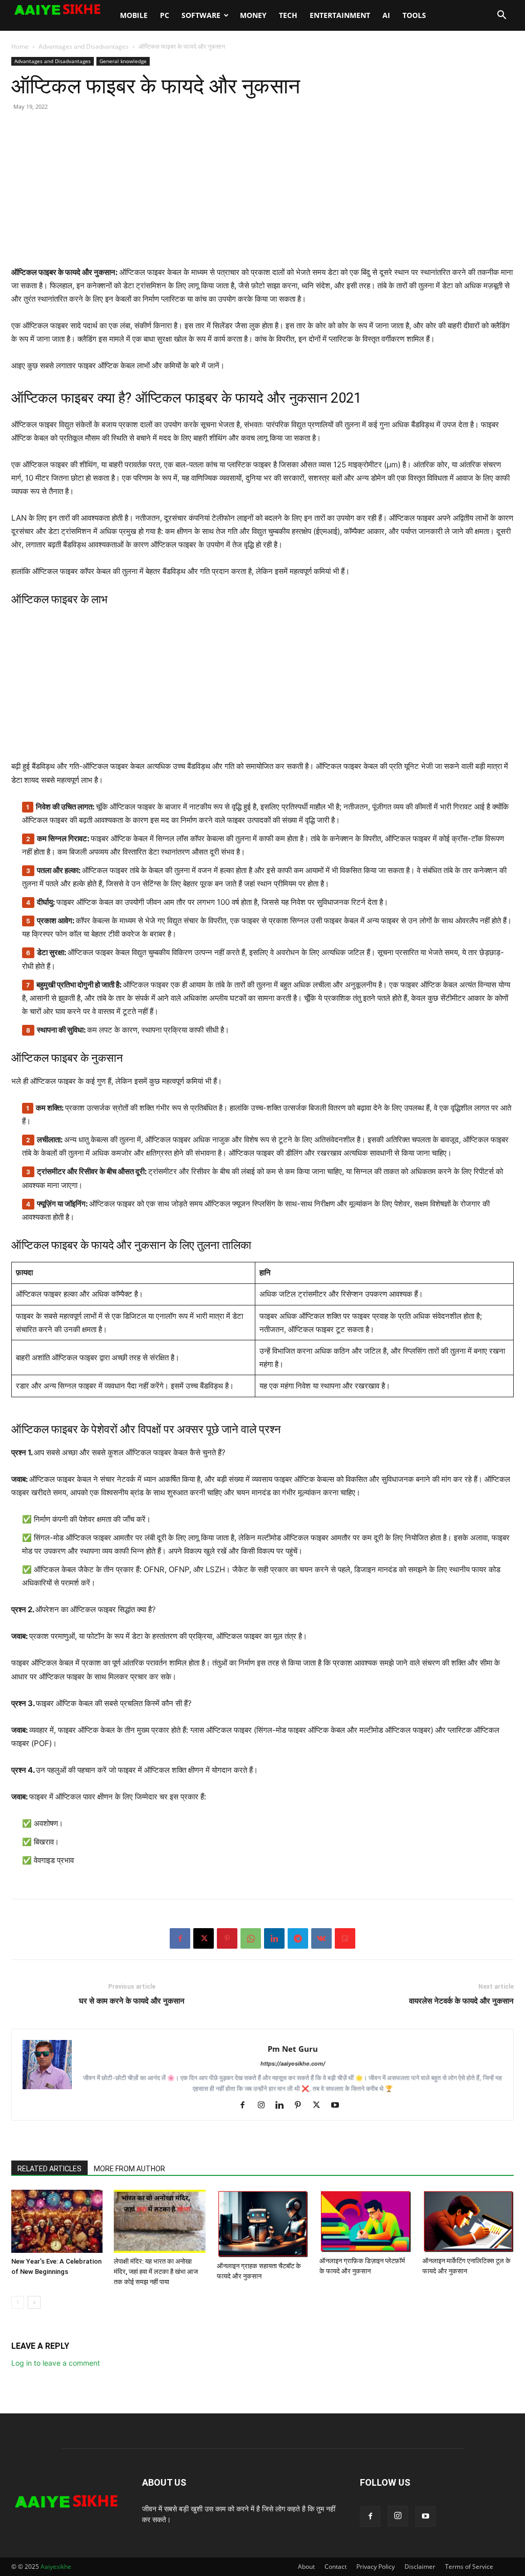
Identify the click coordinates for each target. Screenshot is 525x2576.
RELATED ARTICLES (49, 2169)
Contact (336, 2567)
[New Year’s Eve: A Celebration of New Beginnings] (57, 2221)
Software (201, 15)
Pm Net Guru (293, 2049)
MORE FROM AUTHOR (129, 2169)
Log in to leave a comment (56, 2363)
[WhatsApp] (251, 1938)
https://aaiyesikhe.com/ (293, 2064)
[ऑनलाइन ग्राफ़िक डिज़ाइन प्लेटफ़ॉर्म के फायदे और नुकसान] (365, 2221)
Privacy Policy (376, 2567)
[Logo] (63, 10)
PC (165, 15)
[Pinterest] (227, 1938)
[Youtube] (339, 2106)
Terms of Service (469, 2567)
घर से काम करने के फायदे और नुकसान (132, 2001)
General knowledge (123, 61)
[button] (501, 16)
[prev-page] (18, 2302)
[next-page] (34, 2302)
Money (253, 15)
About (306, 2567)
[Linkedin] (274, 1938)
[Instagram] (265, 2106)
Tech (288, 15)
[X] (204, 1938)
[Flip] (345, 1938)
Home (20, 46)
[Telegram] (298, 1938)
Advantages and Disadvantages (84, 46)
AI (386, 15)
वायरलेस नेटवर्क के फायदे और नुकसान (461, 2001)
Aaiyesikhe (56, 2567)
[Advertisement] (262, 194)
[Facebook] (180, 1938)
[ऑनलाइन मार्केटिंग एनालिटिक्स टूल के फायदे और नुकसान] (468, 2221)
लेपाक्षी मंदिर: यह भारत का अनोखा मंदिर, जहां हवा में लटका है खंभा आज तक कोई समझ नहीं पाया (156, 2272)
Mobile (134, 15)
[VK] (321, 1938)
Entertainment (340, 15)
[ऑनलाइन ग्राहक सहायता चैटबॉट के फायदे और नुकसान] (262, 2224)
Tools (414, 15)
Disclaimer (420, 2567)
